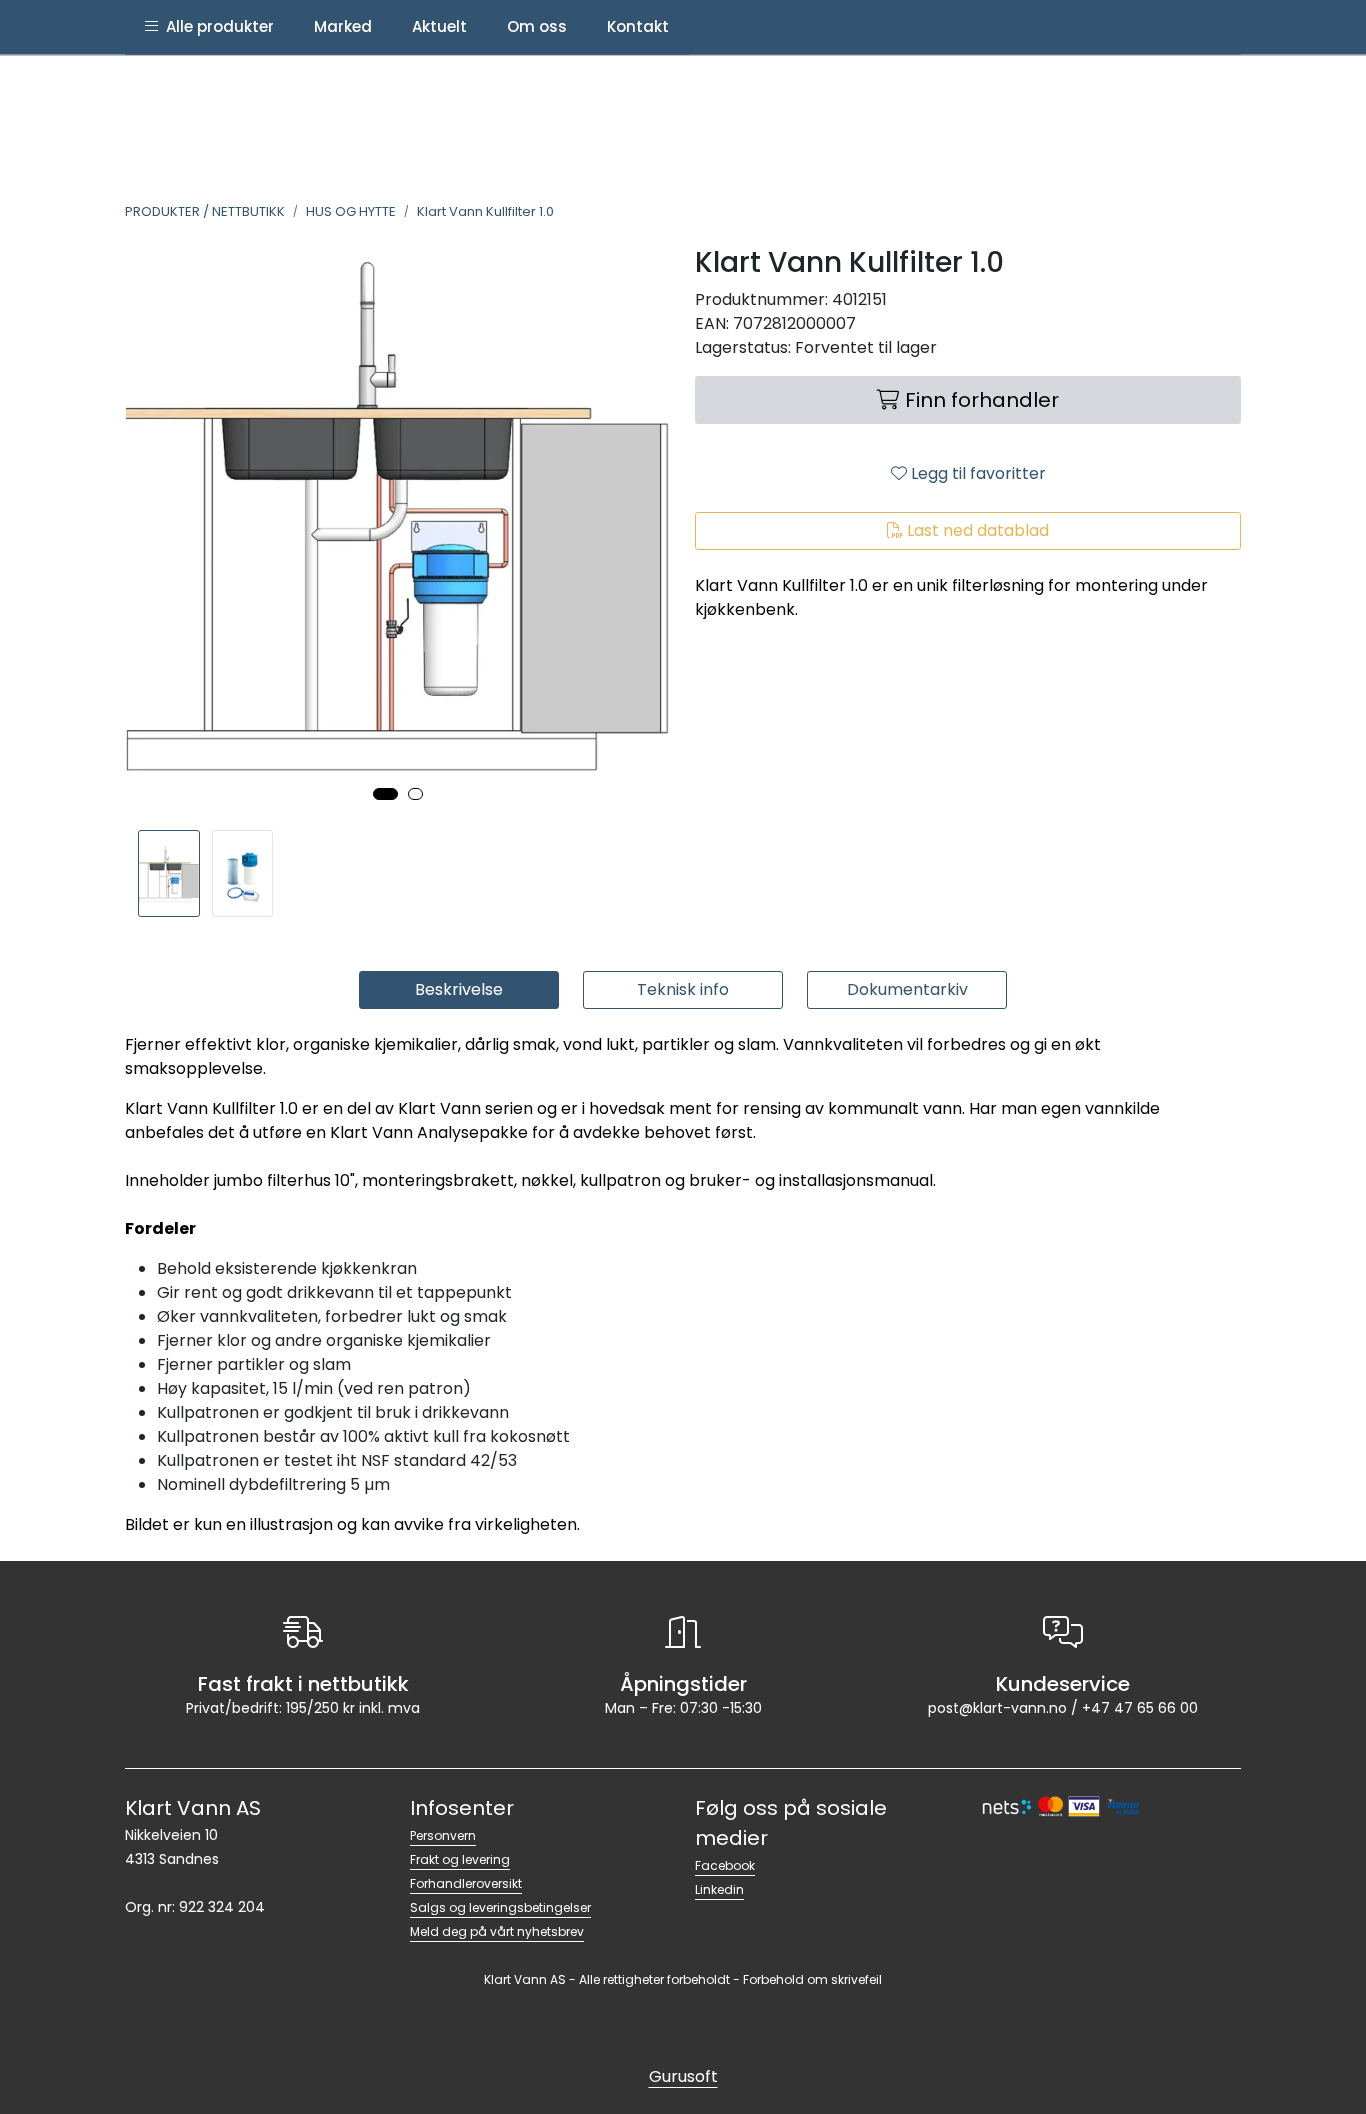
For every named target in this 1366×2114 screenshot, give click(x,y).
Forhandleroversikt (466, 1883)
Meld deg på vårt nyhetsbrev (497, 1931)
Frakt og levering (460, 1859)
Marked (343, 26)
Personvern (443, 1835)
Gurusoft (683, 2076)
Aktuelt (439, 26)
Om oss (537, 26)
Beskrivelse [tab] (459, 989)
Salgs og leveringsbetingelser (500, 1907)
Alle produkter (216, 26)
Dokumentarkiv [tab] (907, 989)
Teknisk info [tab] (683, 989)
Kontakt (638, 26)
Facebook (725, 1865)
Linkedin (719, 1889)
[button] (385, 794)
